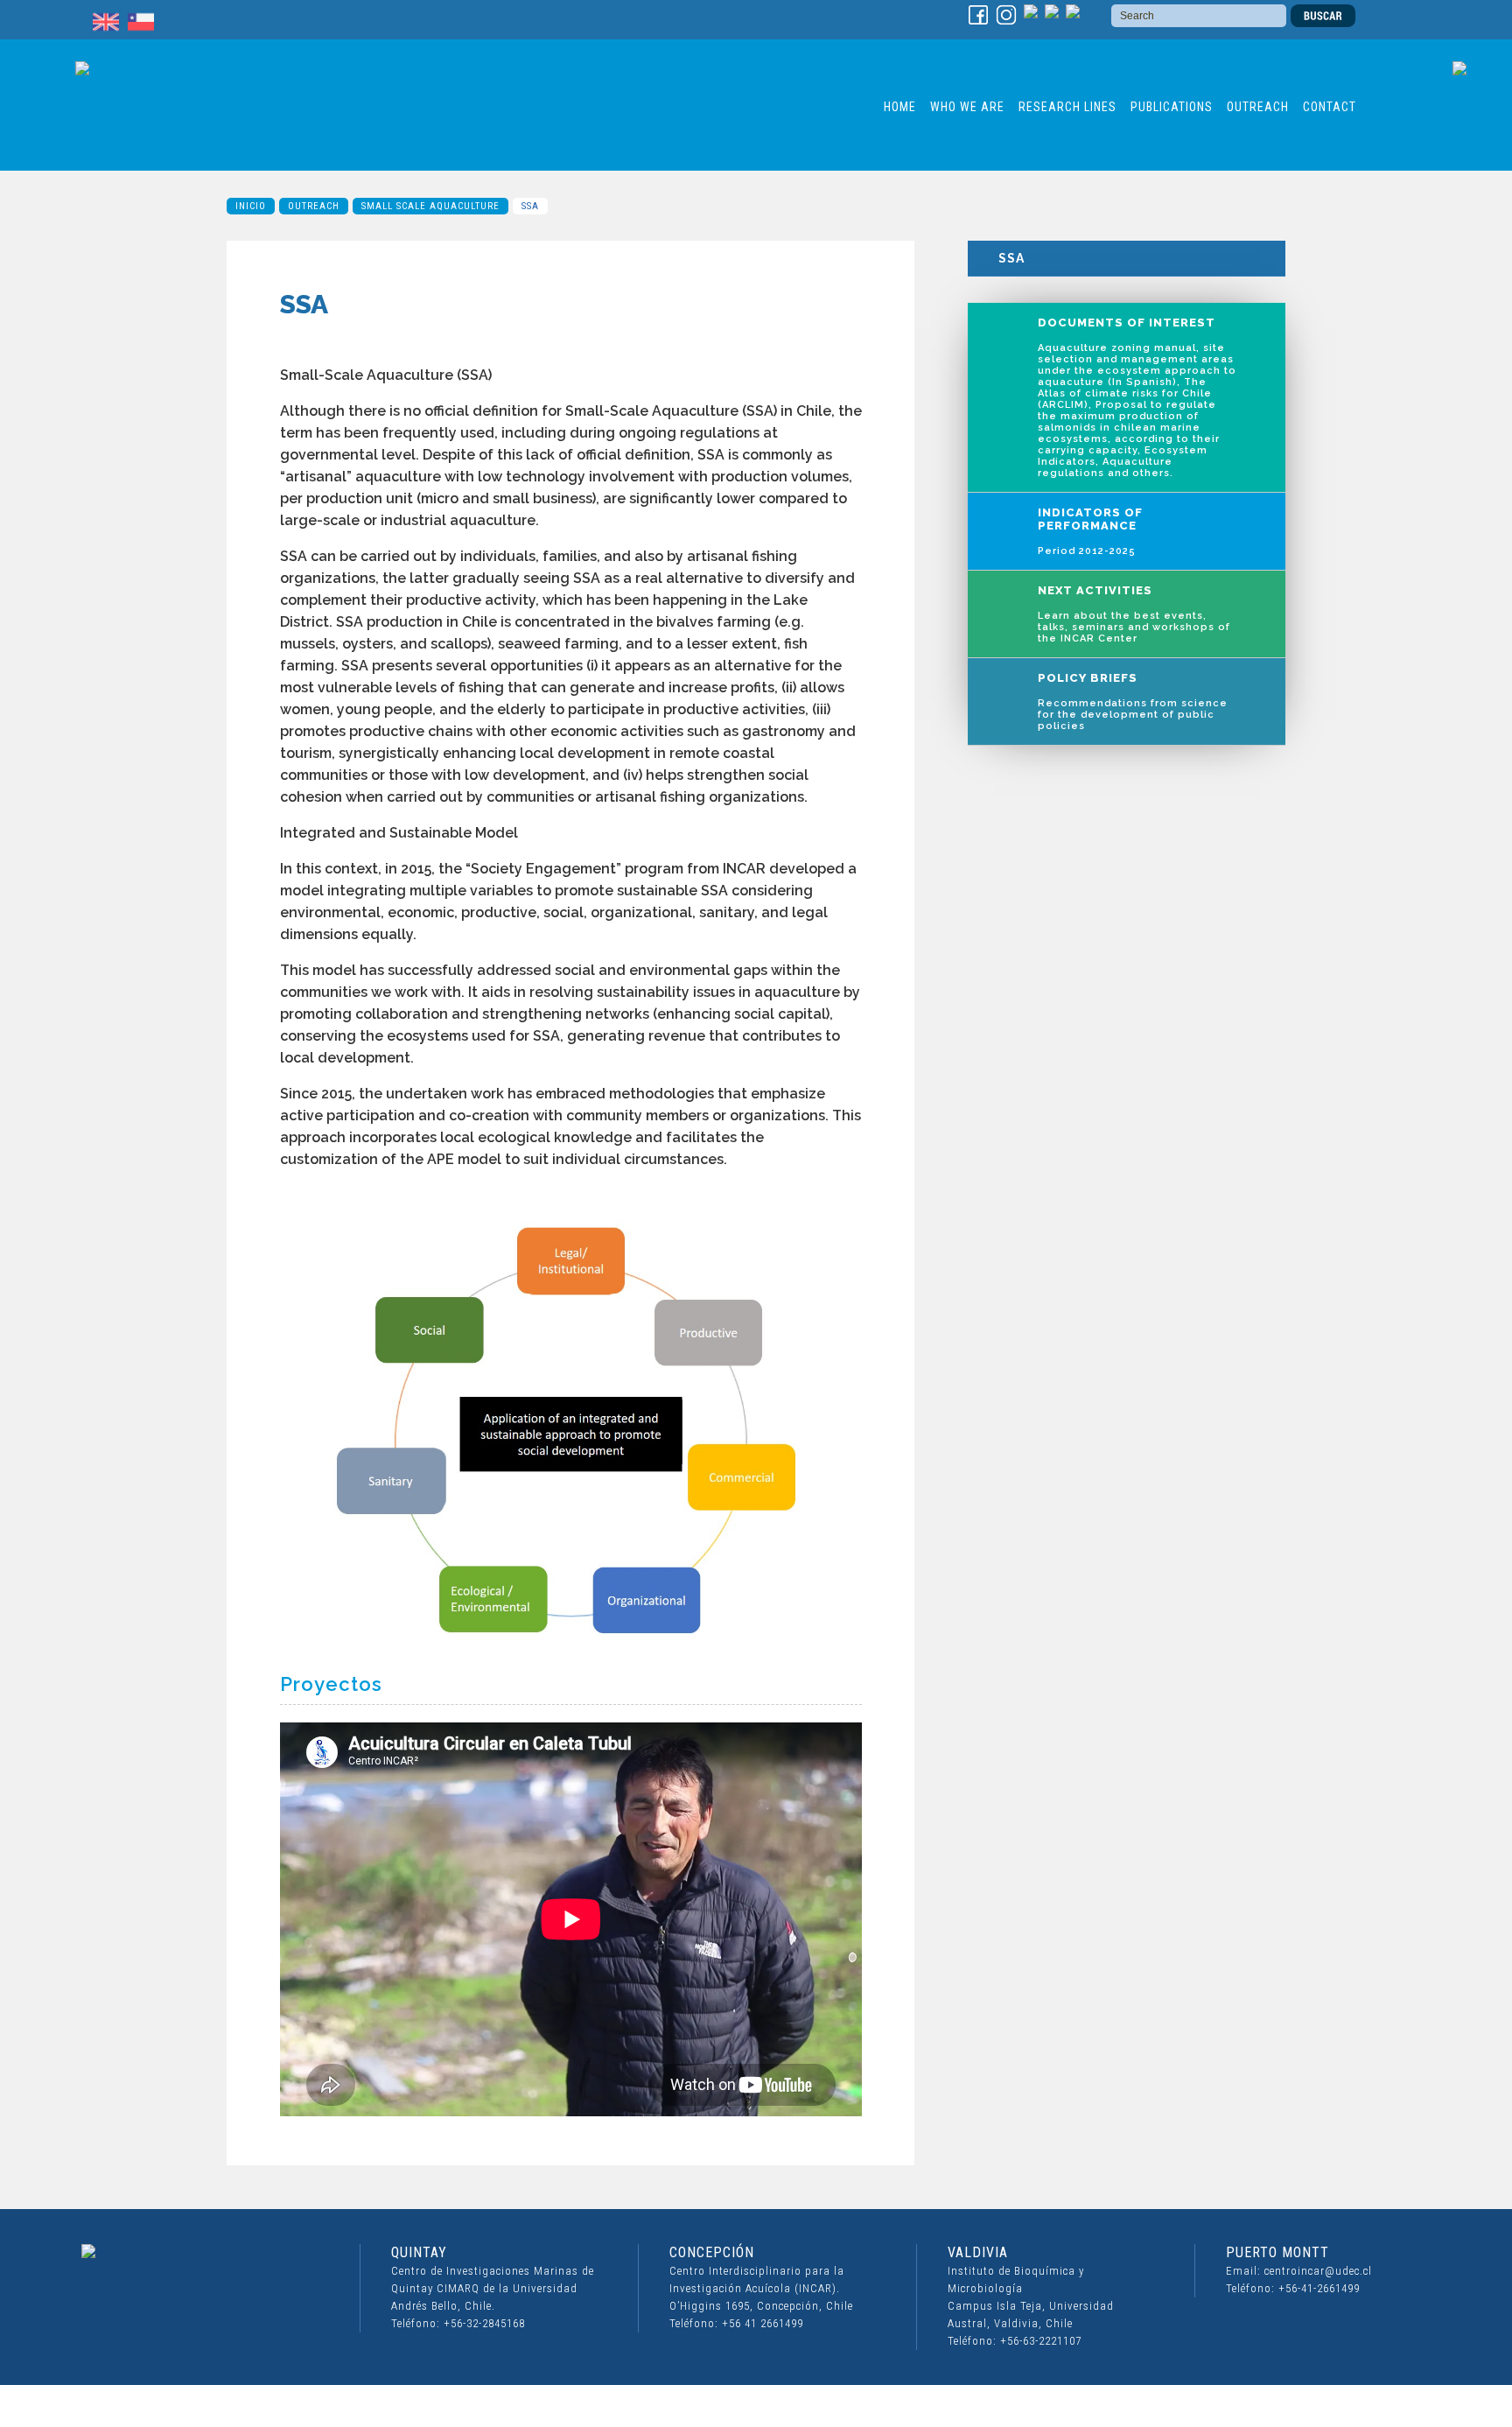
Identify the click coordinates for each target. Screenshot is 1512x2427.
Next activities (1134, 614)
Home (900, 107)
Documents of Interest (1137, 397)
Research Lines (1067, 107)
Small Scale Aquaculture (430, 206)
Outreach (1258, 107)
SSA (1011, 258)
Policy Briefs (1133, 701)
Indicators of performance (1090, 531)
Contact (1330, 107)
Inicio (251, 206)
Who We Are (967, 107)
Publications (1172, 107)
